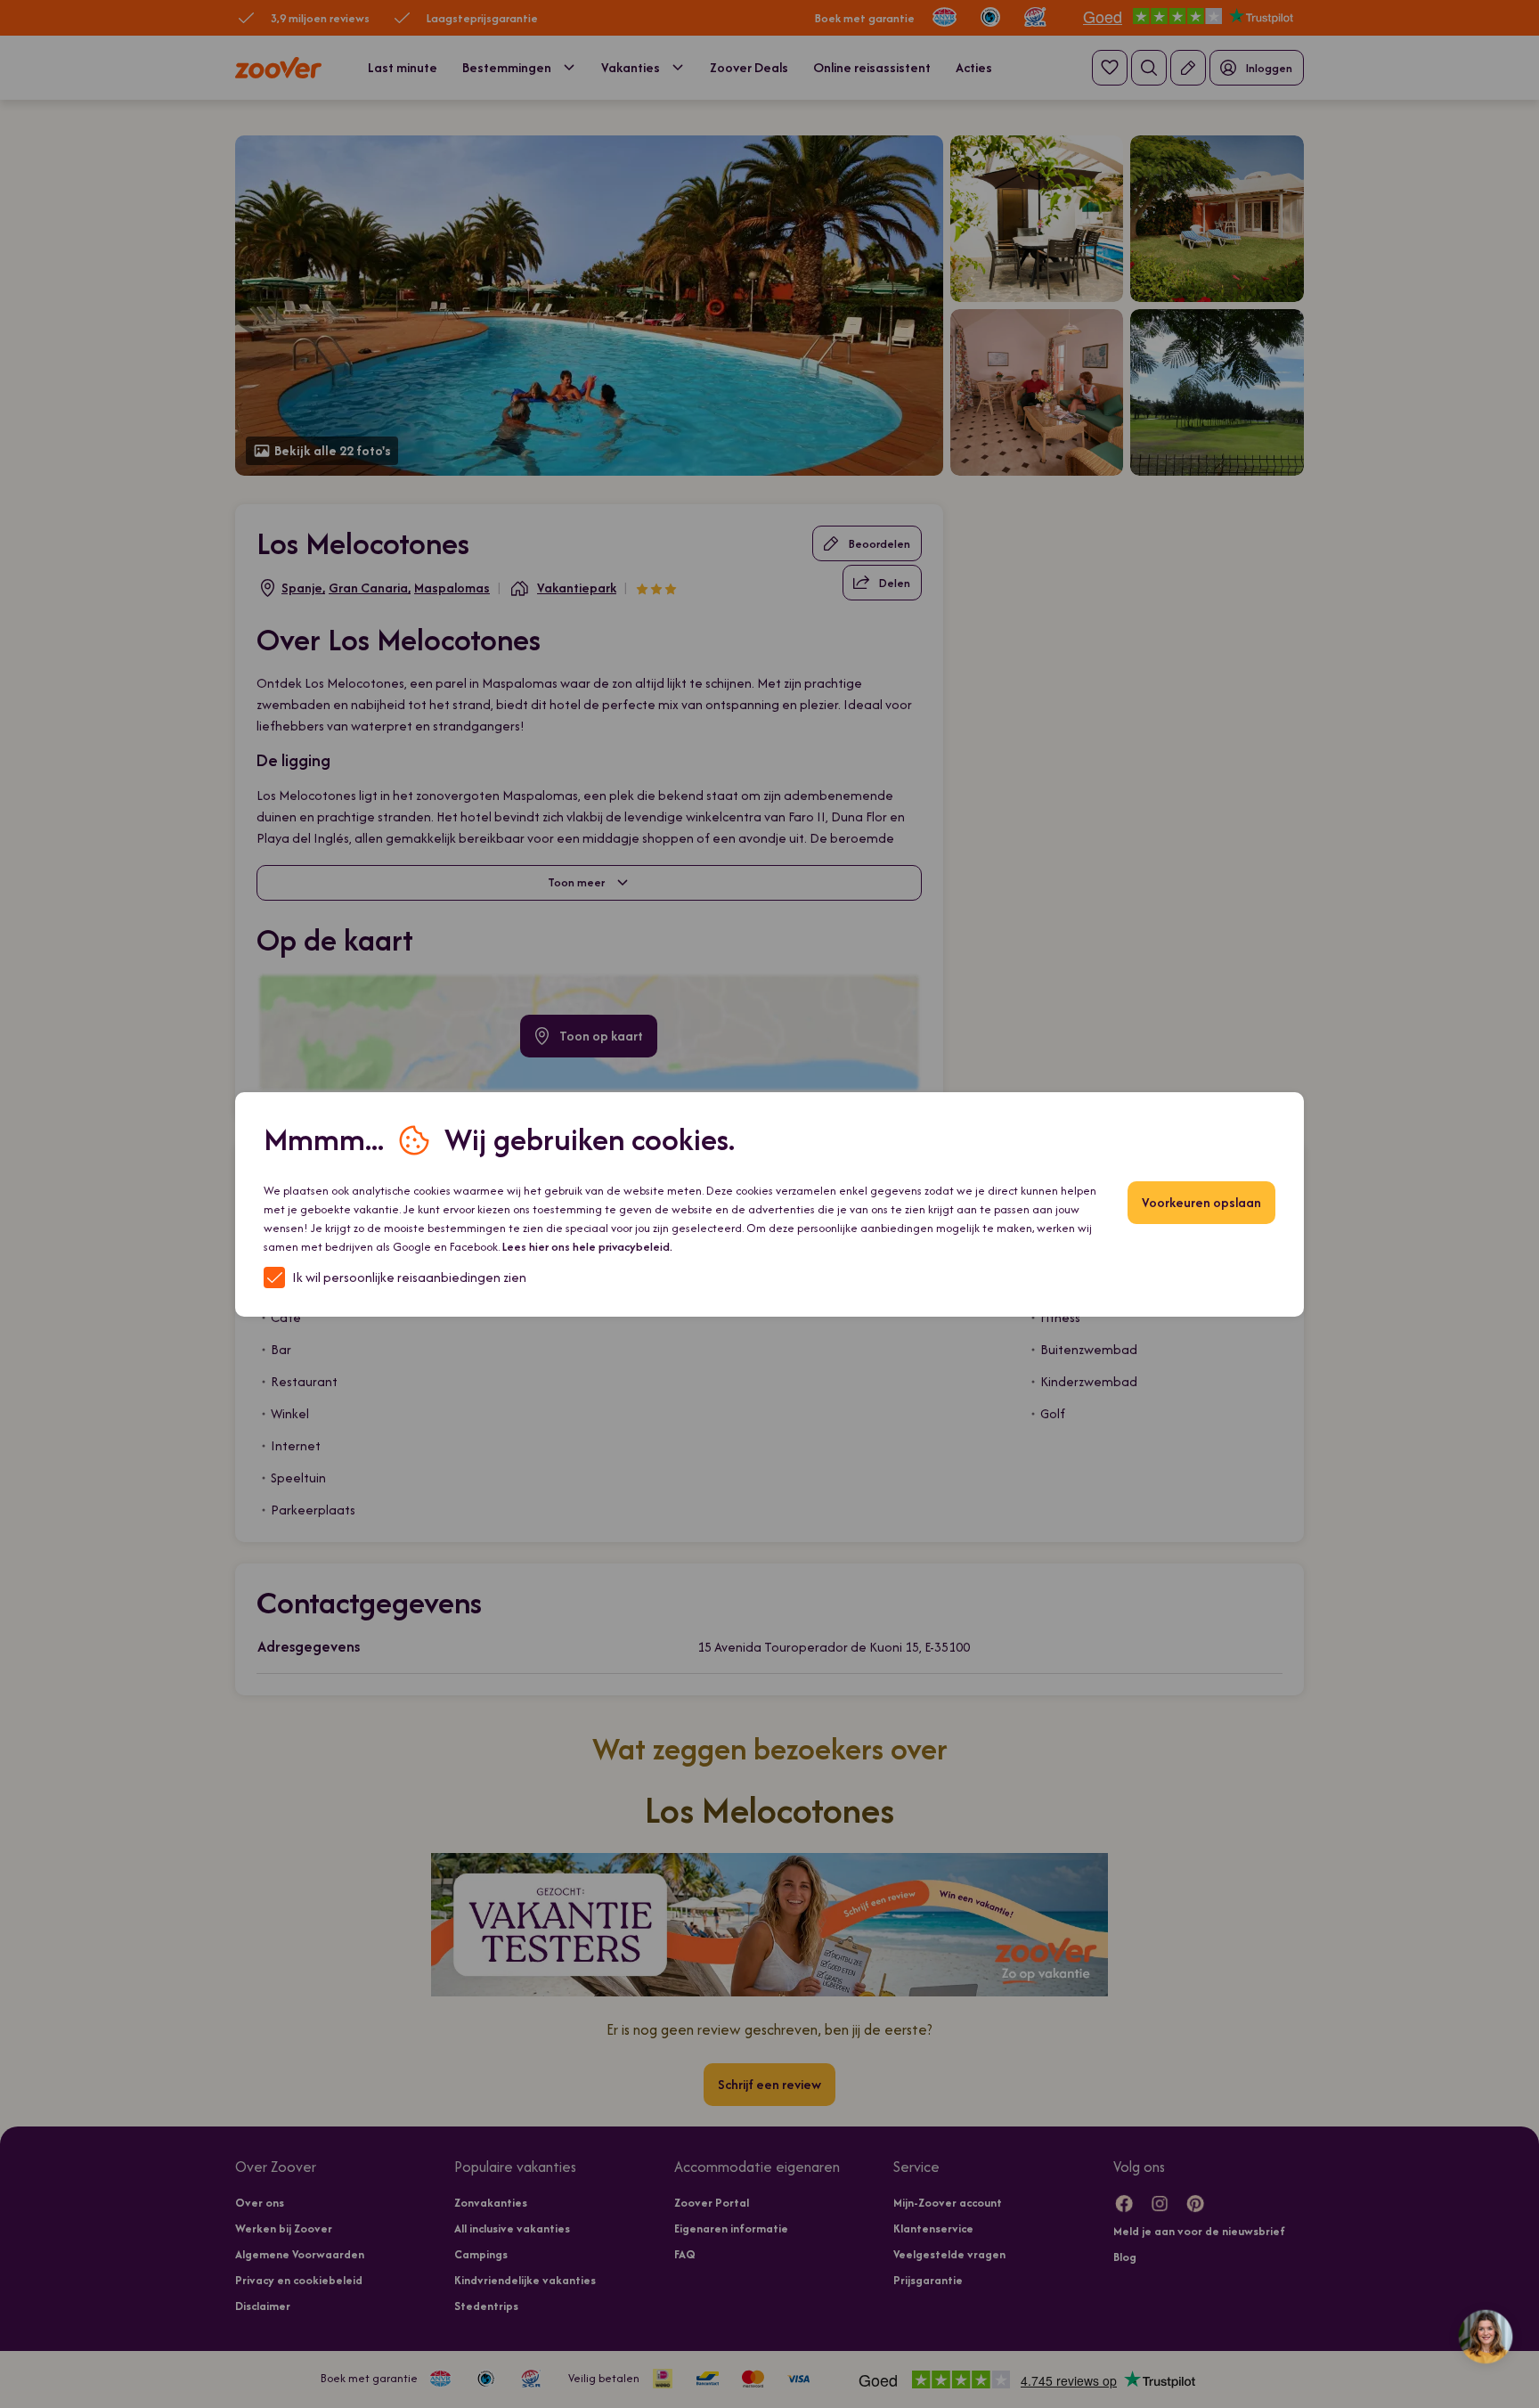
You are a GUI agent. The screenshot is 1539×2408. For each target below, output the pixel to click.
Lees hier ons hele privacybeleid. (587, 1247)
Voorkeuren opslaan (1201, 1202)
